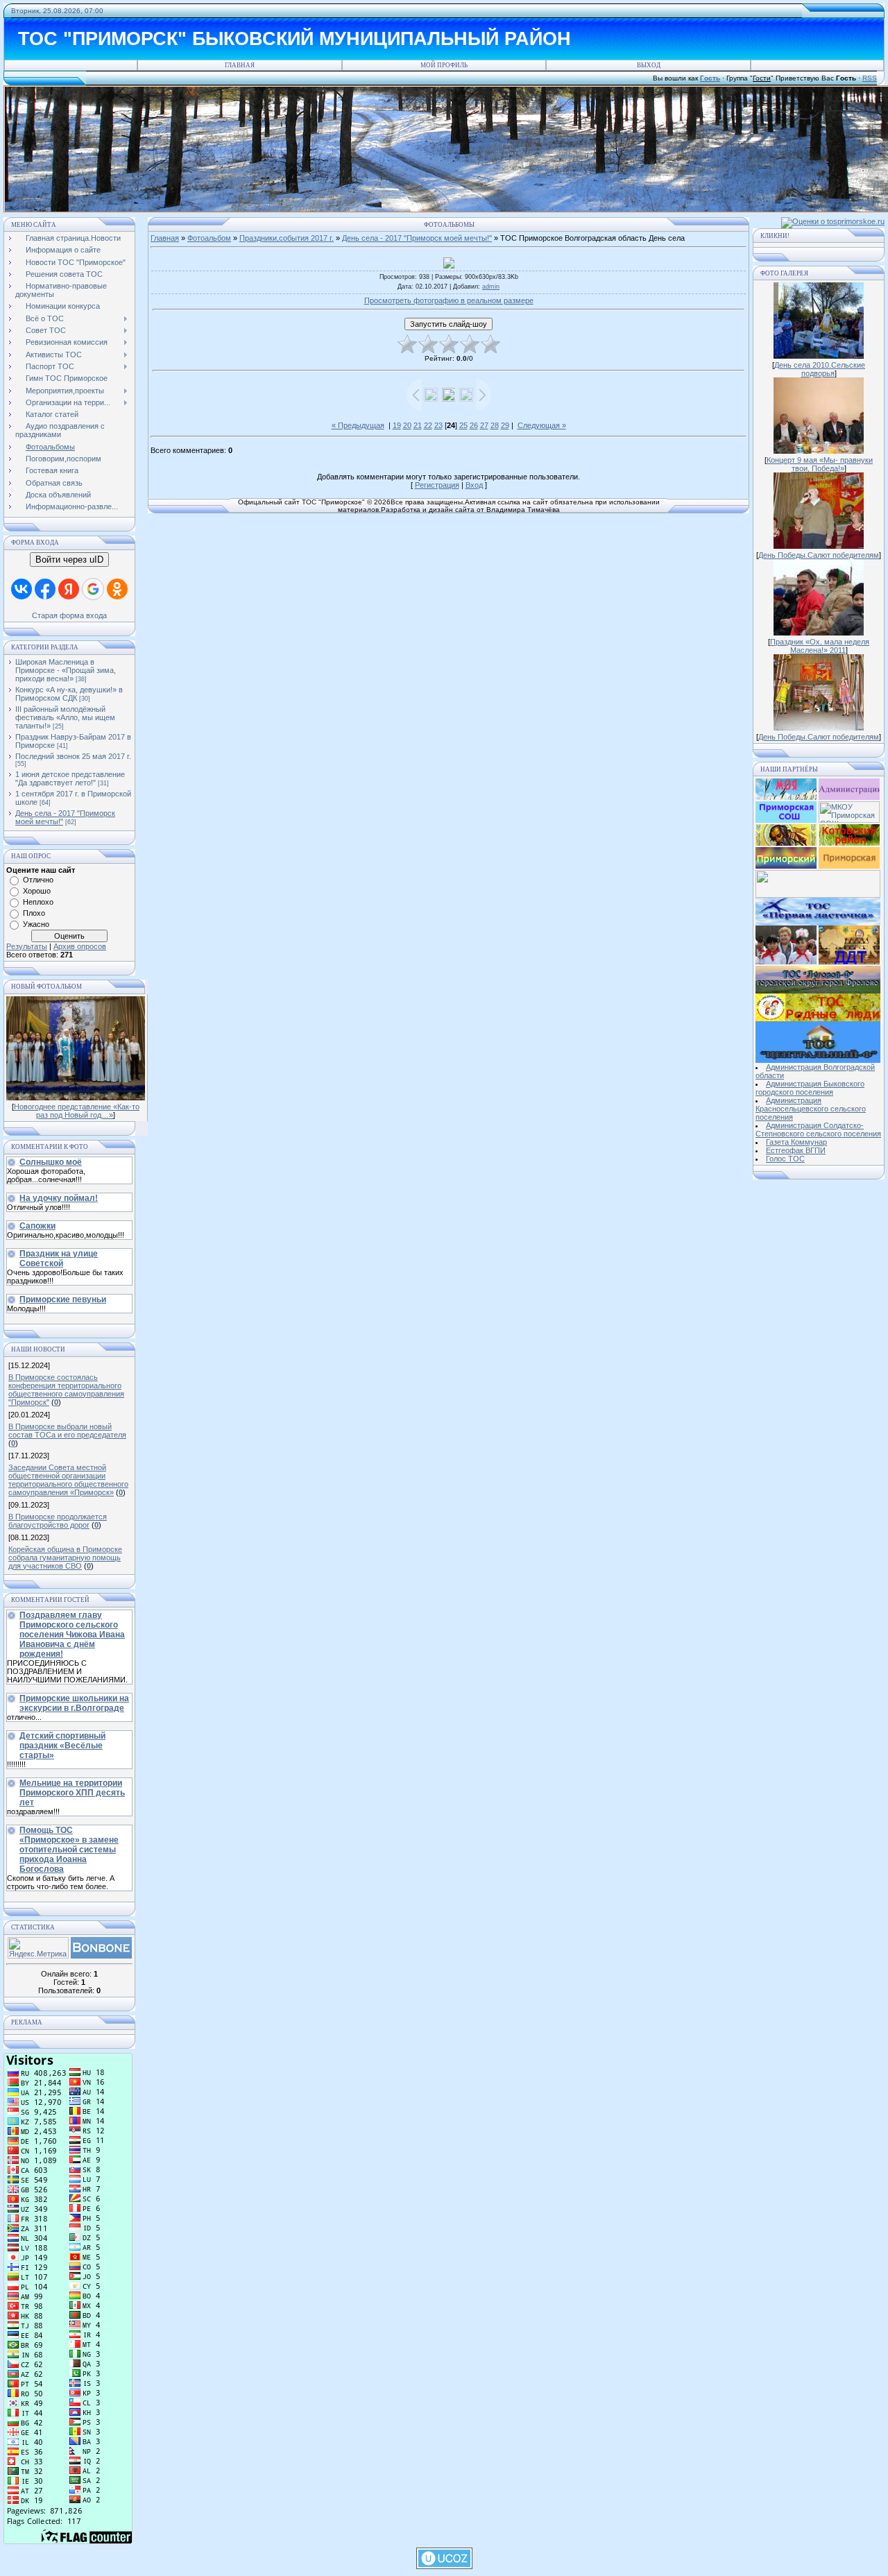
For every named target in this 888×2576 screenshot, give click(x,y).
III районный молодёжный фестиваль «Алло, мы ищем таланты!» (65, 717)
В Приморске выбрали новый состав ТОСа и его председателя (67, 1431)
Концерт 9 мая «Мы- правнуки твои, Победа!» (820, 464)
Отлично (38, 880)
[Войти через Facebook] (45, 589)
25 (463, 425)
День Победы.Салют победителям (819, 555)
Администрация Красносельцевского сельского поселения (811, 1109)
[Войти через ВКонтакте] (22, 589)
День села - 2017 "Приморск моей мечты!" (417, 238)
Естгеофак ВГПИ (796, 1150)
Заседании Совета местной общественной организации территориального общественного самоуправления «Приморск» (68, 1480)
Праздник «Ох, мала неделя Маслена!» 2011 (820, 646)
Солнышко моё (51, 1162)
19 (397, 425)
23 (438, 425)
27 (484, 425)
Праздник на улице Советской (59, 1259)
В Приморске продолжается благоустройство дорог (58, 1521)
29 (505, 425)
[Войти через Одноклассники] (117, 589)
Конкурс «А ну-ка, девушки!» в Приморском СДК (69, 694)
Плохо (34, 913)
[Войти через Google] (93, 589)
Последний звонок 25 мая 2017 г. (73, 756)
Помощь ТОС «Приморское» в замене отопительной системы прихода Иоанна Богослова (69, 1850)
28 (495, 425)
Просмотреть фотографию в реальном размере (449, 300)
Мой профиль (444, 65)
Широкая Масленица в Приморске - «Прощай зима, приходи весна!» (66, 670)
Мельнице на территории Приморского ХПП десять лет (72, 1793)
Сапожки (37, 1226)
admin (491, 287)
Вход (474, 485)
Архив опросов (80, 946)
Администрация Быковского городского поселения (810, 1088)
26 (474, 425)
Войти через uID (69, 560)
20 (407, 425)
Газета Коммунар (796, 1142)
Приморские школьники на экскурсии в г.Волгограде (74, 1703)
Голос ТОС (785, 1159)
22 (428, 425)
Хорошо (37, 891)
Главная (240, 65)
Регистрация (437, 485)
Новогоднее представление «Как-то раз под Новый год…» (77, 1111)
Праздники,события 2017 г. (287, 238)
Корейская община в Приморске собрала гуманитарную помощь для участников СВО (65, 1558)
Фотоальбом (209, 238)
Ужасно (36, 924)
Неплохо (38, 902)
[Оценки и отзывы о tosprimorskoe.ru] (833, 221)
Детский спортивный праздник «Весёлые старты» (62, 1746)
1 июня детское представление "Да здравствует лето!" (70, 778)
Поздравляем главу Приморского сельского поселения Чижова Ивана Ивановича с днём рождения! (72, 1635)
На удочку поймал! (59, 1198)
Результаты (27, 946)
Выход (649, 65)
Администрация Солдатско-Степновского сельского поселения (818, 1129)
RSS (870, 78)
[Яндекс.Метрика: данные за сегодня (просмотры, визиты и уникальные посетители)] (38, 1948)
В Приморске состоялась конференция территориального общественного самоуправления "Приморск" (66, 1390)
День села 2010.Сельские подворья (820, 369)
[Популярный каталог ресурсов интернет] (101, 1956)
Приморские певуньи (63, 1299)
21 (418, 425)
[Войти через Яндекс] (69, 589)
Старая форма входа (69, 615)
